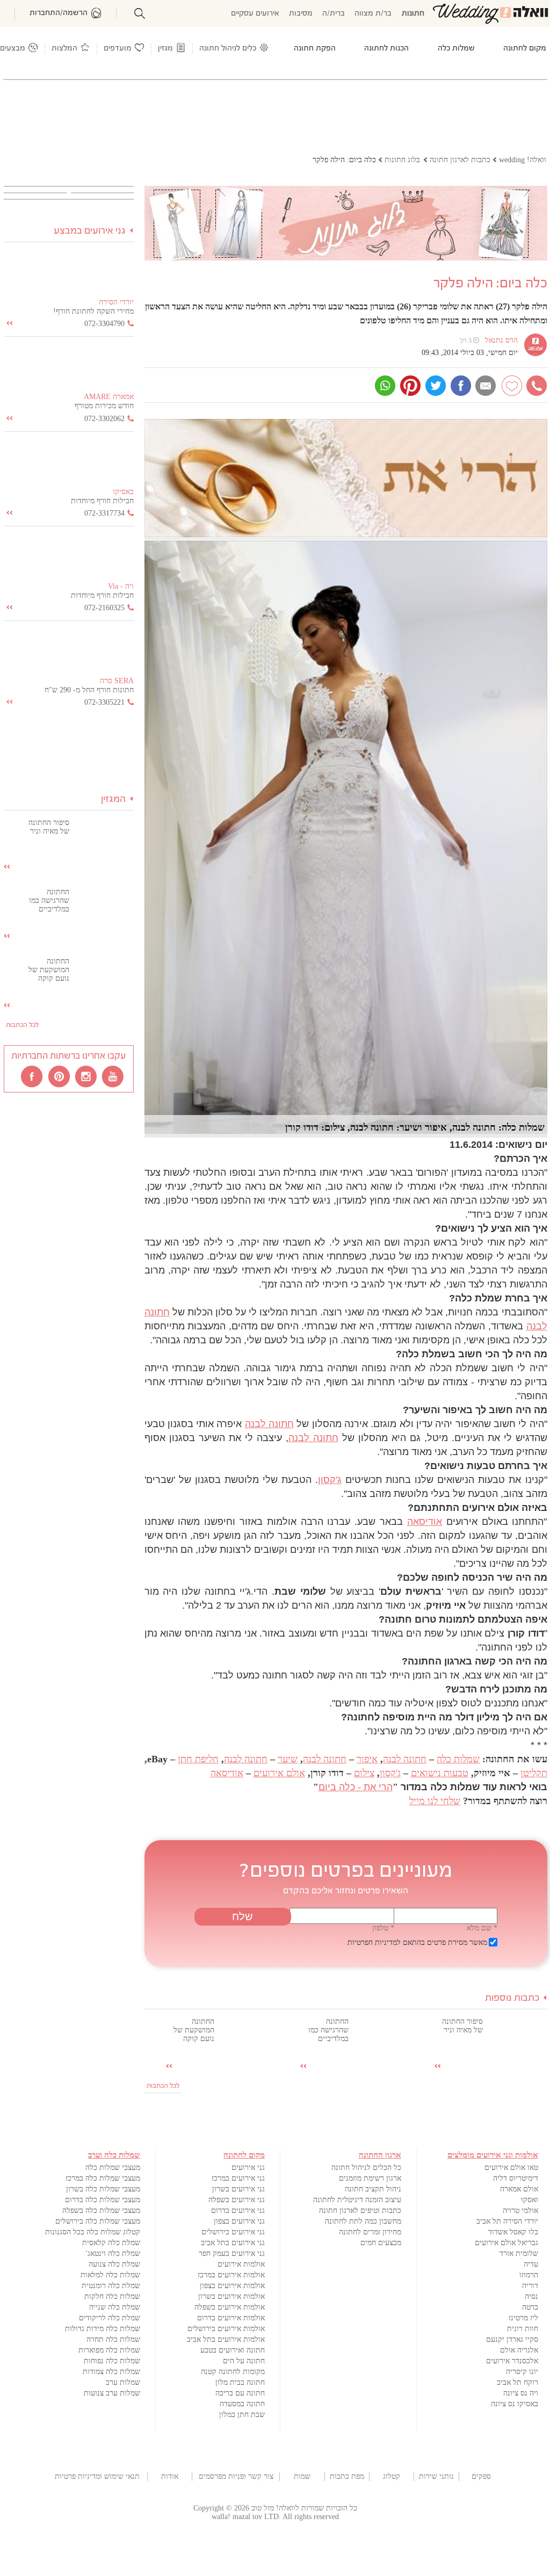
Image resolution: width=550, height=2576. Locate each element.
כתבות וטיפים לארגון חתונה (360, 2210)
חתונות (413, 14)
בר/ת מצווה (373, 14)
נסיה (531, 2296)
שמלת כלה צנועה (114, 2264)
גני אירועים (248, 2168)
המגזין (113, 799)
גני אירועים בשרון (238, 2189)
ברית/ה (334, 14)
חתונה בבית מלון (240, 2382)
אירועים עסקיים (255, 14)
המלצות (64, 49)
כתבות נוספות (512, 1998)
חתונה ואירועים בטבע (233, 2350)
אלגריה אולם (519, 2350)
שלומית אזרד (519, 2253)
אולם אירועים (279, 1773)
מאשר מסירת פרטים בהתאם (417, 1942)
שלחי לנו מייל (435, 1801)
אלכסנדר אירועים (512, 2361)
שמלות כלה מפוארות (109, 2350)
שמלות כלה (458, 1759)
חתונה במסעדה (242, 2404)
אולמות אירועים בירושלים (226, 2329)
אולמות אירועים (241, 2264)
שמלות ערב (123, 2382)
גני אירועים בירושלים (233, 2232)
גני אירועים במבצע (90, 231)
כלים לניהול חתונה (228, 49)
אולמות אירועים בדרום (231, 2318)
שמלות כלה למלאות (110, 2275)
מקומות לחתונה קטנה (233, 2372)
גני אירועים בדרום (238, 2210)
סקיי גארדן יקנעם (512, 2339)
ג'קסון (330, 1480)
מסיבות (301, 14)
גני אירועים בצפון (239, 2221)
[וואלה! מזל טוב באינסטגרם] (86, 1076)
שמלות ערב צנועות (112, 2393)
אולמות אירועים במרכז (231, 2275)
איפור (367, 1759)
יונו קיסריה (522, 2372)
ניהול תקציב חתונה (373, 2189)
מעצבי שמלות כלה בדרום (103, 2200)
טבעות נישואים (440, 1773)
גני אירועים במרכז (238, 2178)
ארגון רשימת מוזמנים (370, 2178)
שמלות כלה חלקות (112, 2296)
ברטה (530, 2307)
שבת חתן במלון (242, 2415)
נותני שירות (436, 2476)
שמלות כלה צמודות (111, 2372)
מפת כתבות (347, 2476)
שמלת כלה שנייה (115, 2307)
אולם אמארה (519, 2189)
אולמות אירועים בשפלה (230, 2307)
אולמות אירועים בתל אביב (226, 2339)
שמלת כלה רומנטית (111, 2286)
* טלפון (383, 1928)
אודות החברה (170, 2477)
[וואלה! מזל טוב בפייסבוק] (33, 1076)
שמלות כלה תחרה (113, 2339)
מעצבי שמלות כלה (113, 2168)
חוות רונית (523, 2329)
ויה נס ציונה (521, 2393)
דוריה (530, 2286)
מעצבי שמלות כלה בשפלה (101, 2210)
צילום (364, 1773)
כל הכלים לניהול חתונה (366, 2168)
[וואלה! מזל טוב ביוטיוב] (113, 1076)
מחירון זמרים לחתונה (370, 2232)
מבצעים (13, 49)
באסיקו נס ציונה (515, 2404)
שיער (288, 1759)
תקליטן (534, 1773)
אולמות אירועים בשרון (231, 2296)
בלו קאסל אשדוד (513, 2232)
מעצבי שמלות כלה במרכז (103, 2178)
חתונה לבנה (269, 1424)
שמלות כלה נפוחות (112, 2361)
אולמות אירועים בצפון (232, 2286)
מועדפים (118, 49)
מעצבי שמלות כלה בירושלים (98, 2221)
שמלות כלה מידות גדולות (103, 2329)
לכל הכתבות (163, 2086)
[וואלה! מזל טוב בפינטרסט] (60, 1076)
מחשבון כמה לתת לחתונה (363, 2221)
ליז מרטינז (523, 2318)
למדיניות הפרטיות (374, 1942)
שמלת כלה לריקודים (110, 2318)
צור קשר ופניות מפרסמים (236, 2476)
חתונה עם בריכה (240, 2393)
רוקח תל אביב (518, 2382)
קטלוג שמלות (392, 2477)
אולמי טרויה (520, 2210)
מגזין (165, 49)
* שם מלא (482, 1928)
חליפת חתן (198, 1759)
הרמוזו (529, 2275)
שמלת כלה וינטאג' (113, 2253)
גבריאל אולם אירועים (506, 2243)
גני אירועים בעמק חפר (232, 2253)
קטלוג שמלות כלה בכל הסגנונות (93, 2232)
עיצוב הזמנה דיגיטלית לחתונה (357, 2200)
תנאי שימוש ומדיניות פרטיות (97, 2476)
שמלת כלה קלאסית (111, 2243)
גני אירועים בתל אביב (233, 2243)
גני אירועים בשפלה (237, 2200)
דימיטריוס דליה (516, 2178)
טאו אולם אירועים (511, 2168)
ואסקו (530, 2200)
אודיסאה (425, 1522)
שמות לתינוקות (302, 2477)
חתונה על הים (244, 2361)
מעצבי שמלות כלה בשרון (103, 2189)
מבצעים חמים (381, 2243)
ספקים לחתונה (481, 2477)
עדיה (531, 2264)
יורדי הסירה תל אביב (507, 2221)
